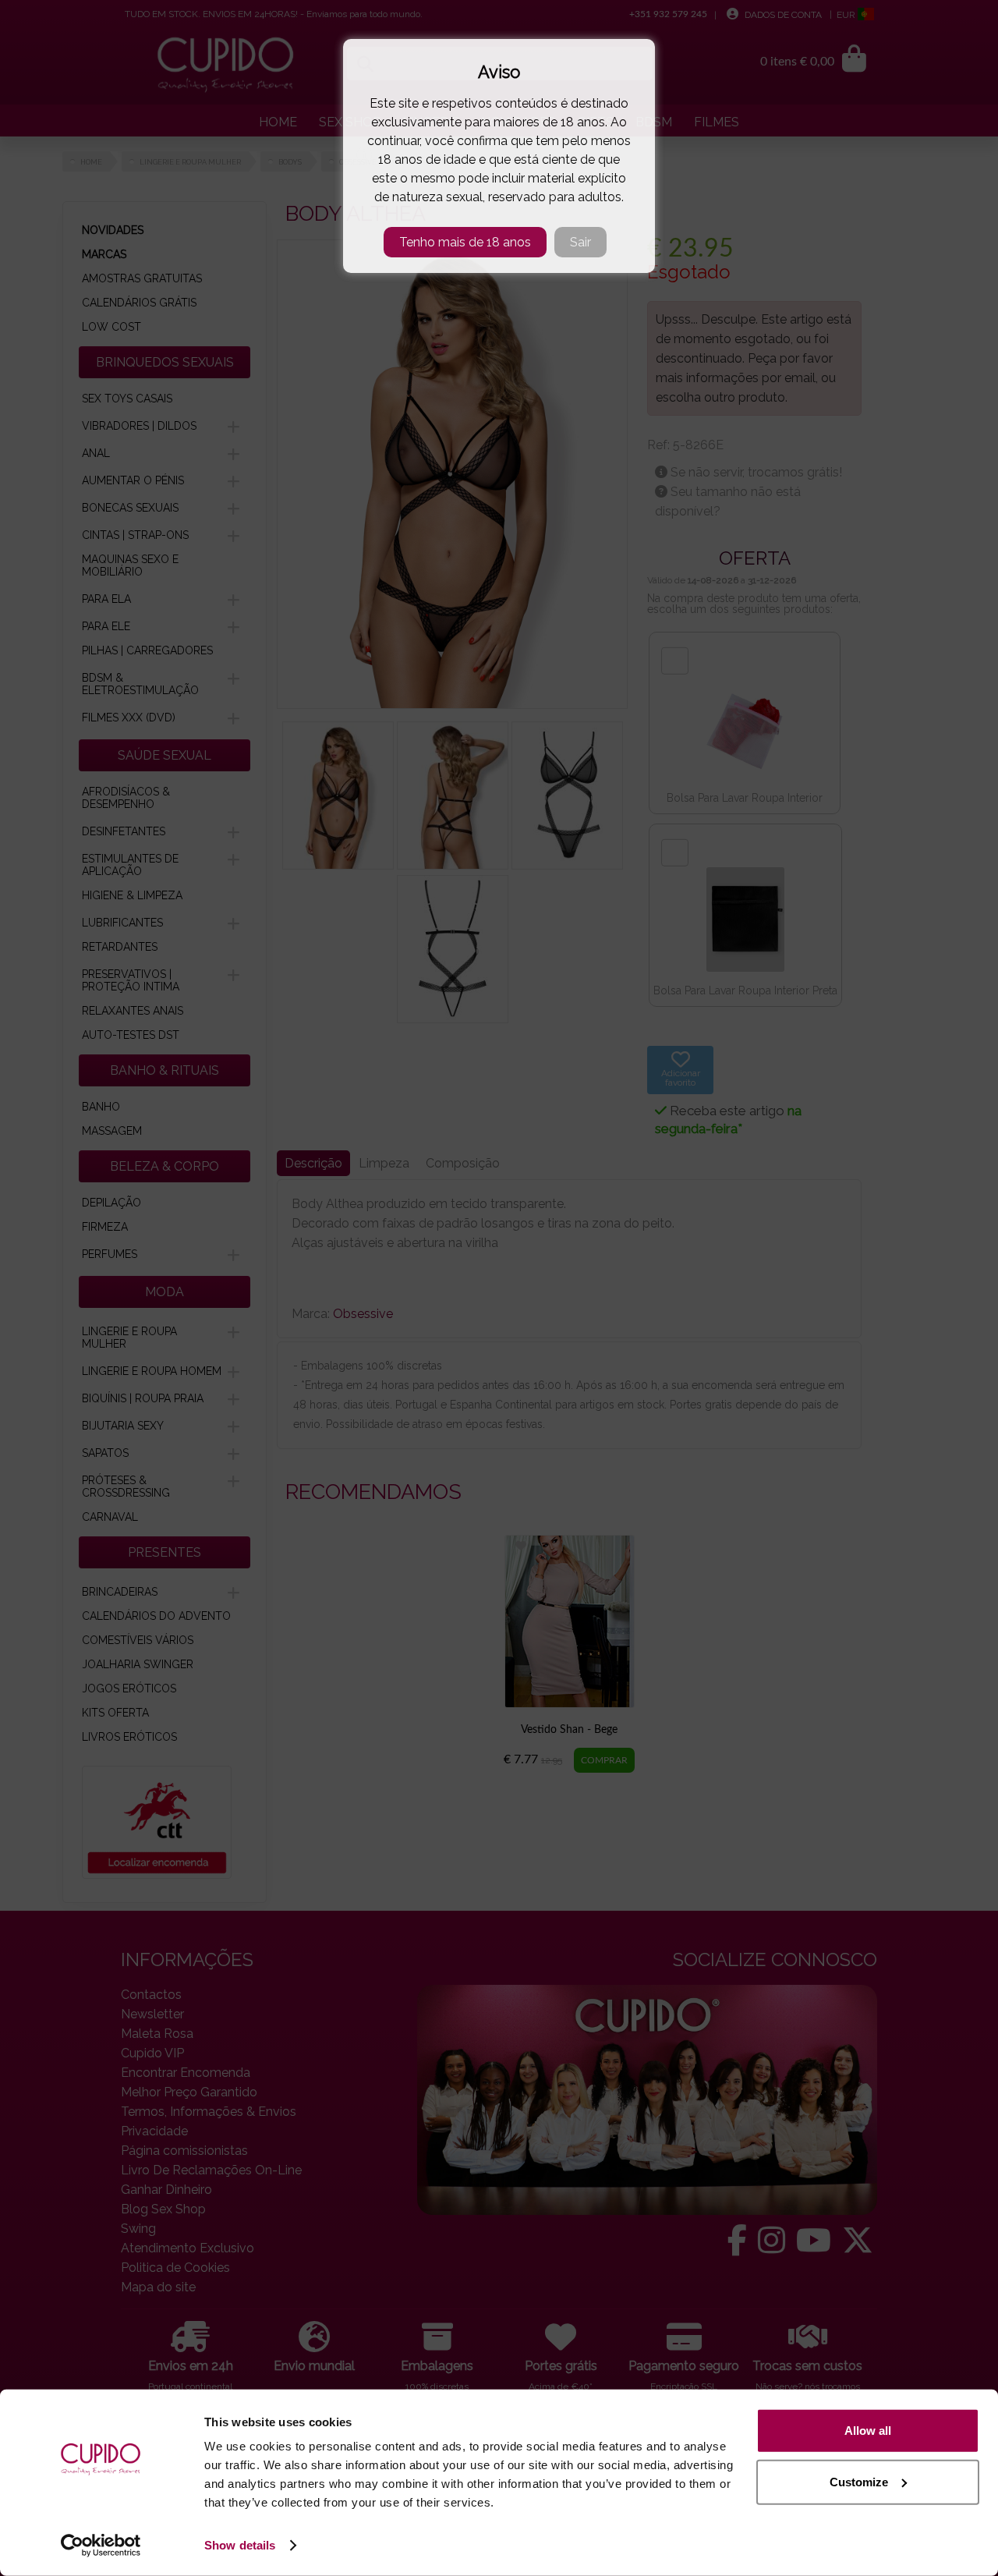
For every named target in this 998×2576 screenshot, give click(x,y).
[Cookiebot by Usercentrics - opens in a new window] (101, 2546)
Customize (859, 2481)
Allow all (868, 2431)
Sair (580, 242)
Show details (240, 2545)
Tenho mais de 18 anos (465, 242)
